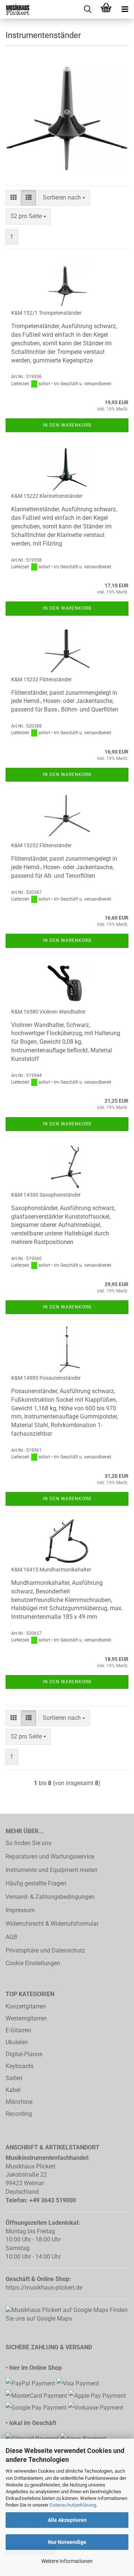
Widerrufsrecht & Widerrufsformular (52, 1924)
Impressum (20, 1910)
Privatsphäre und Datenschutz (45, 1950)
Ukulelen (17, 2042)
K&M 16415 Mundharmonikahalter (51, 1570)
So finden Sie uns (28, 1843)
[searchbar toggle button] (87, 9)
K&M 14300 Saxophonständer (46, 1195)
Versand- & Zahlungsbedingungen (50, 1897)
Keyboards (20, 2066)
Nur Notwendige (67, 2542)
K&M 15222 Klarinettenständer (47, 496)
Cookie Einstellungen (33, 1963)
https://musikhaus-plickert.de (44, 2288)
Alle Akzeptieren (67, 2520)
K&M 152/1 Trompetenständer (46, 313)
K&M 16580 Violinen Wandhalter (48, 1012)
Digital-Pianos (24, 2054)
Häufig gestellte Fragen (36, 1883)
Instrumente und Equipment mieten (52, 1870)
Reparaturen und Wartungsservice (50, 1856)
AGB (11, 1937)
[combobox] (64, 198)
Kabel (13, 2090)
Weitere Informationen (67, 2561)
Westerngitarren (26, 2018)
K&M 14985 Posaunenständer (46, 1378)
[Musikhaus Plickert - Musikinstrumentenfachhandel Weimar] (15, 9)
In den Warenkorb (67, 425)
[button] (13, 198)
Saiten (14, 2078)
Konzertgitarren (26, 2006)
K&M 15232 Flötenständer (42, 679)
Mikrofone (19, 2102)
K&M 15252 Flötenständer (42, 845)
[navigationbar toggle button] (125, 9)
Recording (19, 2114)
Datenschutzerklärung (73, 2505)
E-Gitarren (18, 2030)
